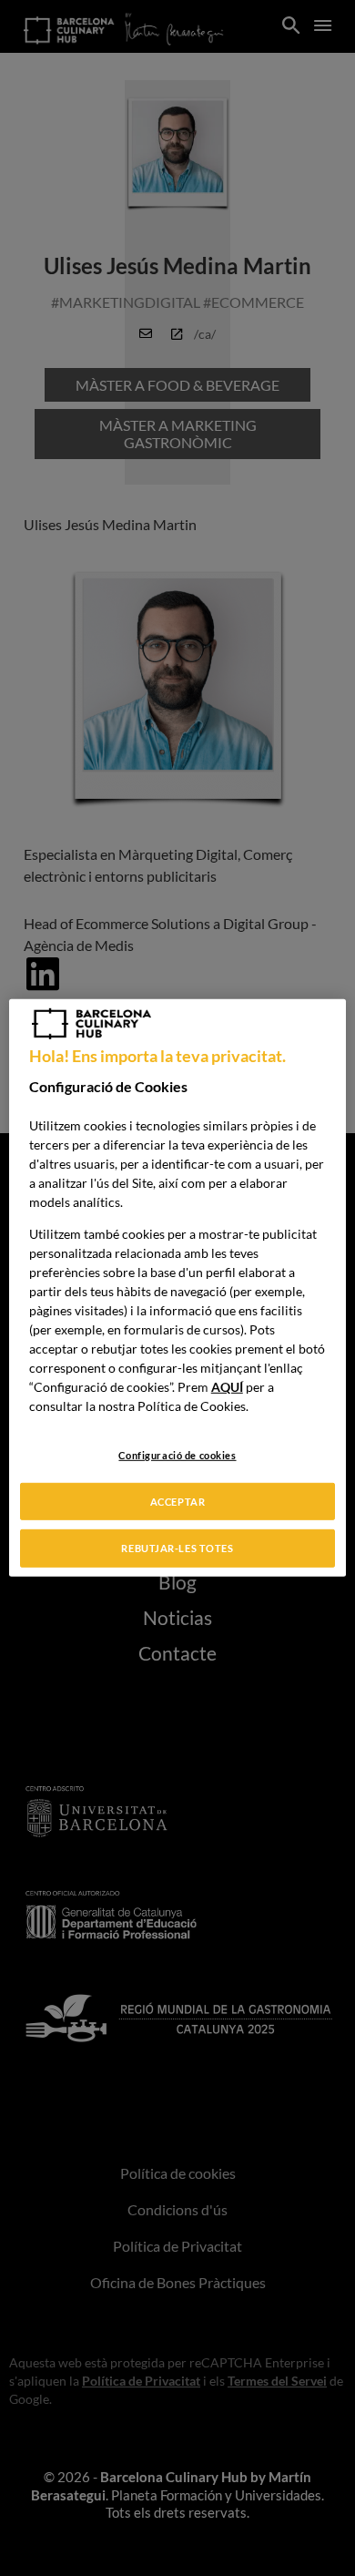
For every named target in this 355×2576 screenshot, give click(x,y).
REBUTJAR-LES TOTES (177, 1548)
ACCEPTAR (178, 1501)
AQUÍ (227, 1386)
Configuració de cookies (177, 1454)
